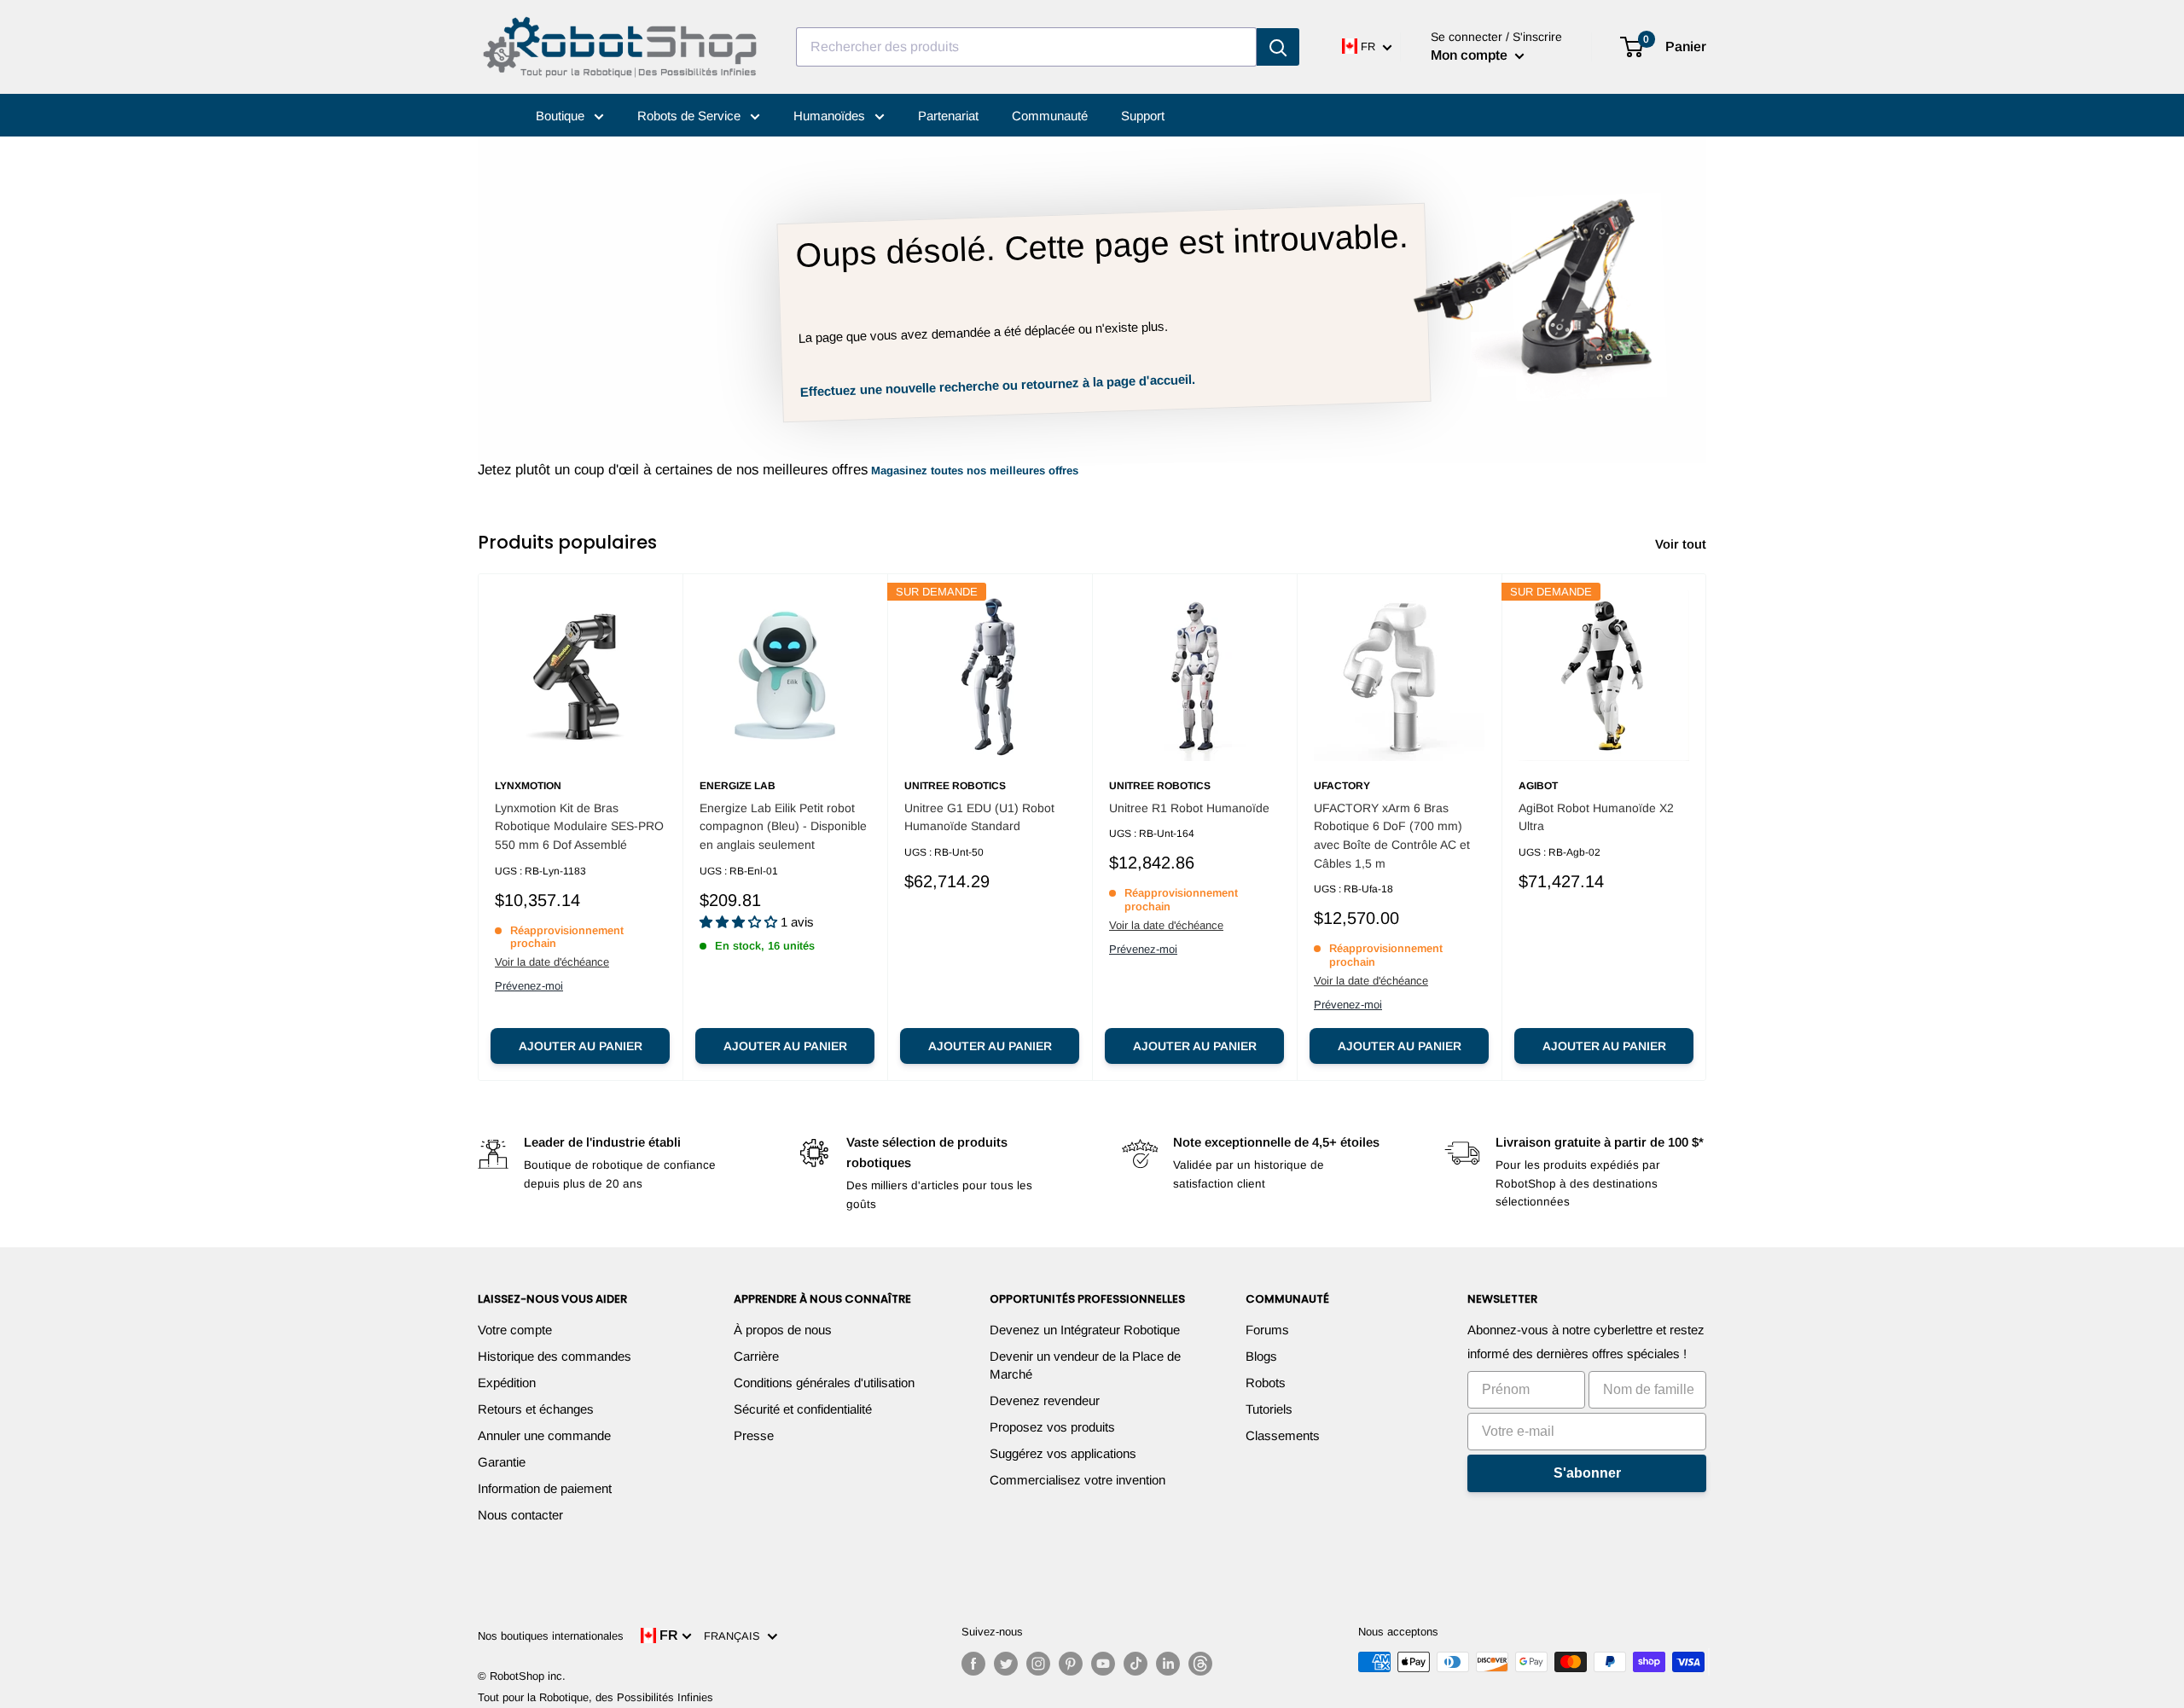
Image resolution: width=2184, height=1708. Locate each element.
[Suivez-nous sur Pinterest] (1071, 1664)
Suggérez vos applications (1063, 1453)
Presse (754, 1435)
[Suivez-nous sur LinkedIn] (1168, 1664)
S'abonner (1587, 1473)
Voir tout (1682, 544)
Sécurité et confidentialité (803, 1409)
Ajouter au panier (581, 1046)
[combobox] (1026, 47)
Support (1143, 116)
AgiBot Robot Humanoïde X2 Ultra (1596, 817)
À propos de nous (783, 1330)
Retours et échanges (536, 1409)
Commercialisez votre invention (1077, 1480)
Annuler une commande (544, 1435)
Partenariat (948, 116)
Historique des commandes (555, 1356)
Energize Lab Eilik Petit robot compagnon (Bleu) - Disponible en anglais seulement (783, 826)
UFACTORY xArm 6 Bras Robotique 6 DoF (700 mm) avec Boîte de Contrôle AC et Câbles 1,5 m (1392, 836)
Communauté (1050, 116)
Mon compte (1471, 55)
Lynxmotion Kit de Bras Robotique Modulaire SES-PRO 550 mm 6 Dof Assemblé (579, 826)
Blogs (1261, 1356)
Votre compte (515, 1330)
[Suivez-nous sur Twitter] (1006, 1664)
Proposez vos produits (1052, 1427)
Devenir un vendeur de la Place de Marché (1085, 1365)
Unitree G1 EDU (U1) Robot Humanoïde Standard (979, 817)
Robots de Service (691, 116)
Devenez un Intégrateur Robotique (1085, 1330)
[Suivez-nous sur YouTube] (1103, 1664)
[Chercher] (1278, 47)
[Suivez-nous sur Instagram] (1038, 1664)
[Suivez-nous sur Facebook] (973, 1664)
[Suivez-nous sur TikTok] (1136, 1664)
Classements (1283, 1435)
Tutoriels (1269, 1409)
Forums (1267, 1330)
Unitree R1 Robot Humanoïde (1189, 808)
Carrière (756, 1356)
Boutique (562, 116)
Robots (1266, 1383)
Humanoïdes (831, 116)
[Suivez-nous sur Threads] (1200, 1664)
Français (735, 1636)
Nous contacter (520, 1515)
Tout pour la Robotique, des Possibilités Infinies (595, 1697)
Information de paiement (545, 1488)
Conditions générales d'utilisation (824, 1383)
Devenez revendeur (1045, 1400)
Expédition (507, 1383)
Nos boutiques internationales (551, 1636)
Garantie (502, 1462)
